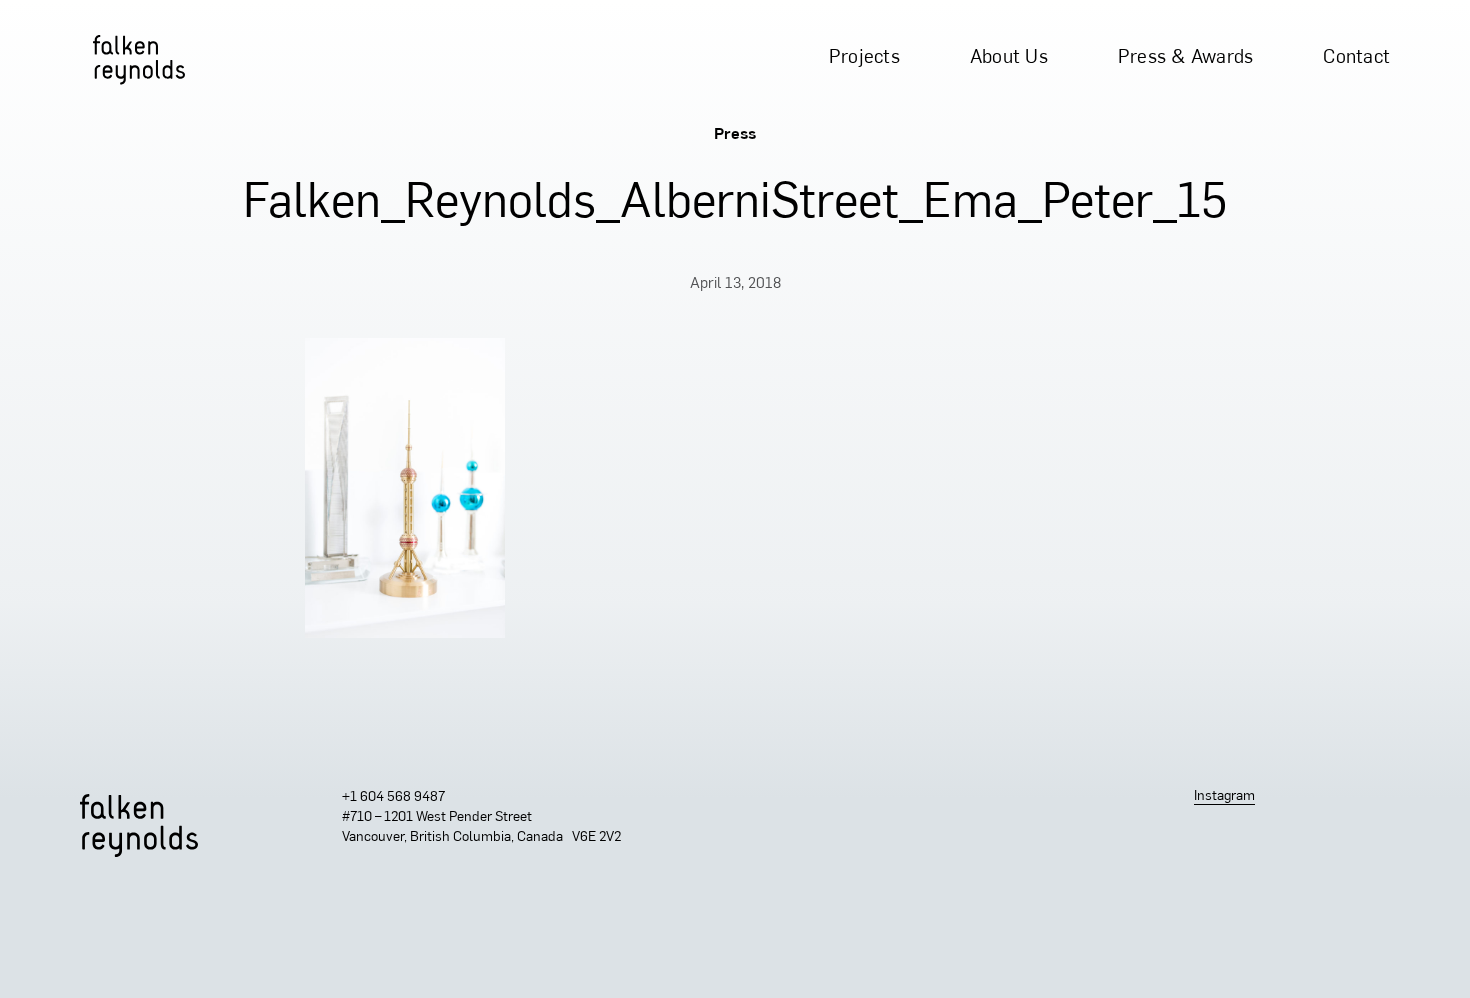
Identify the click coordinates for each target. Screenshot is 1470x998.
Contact (1356, 58)
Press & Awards (1186, 58)
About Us (1009, 58)
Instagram (1224, 796)
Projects (864, 58)
